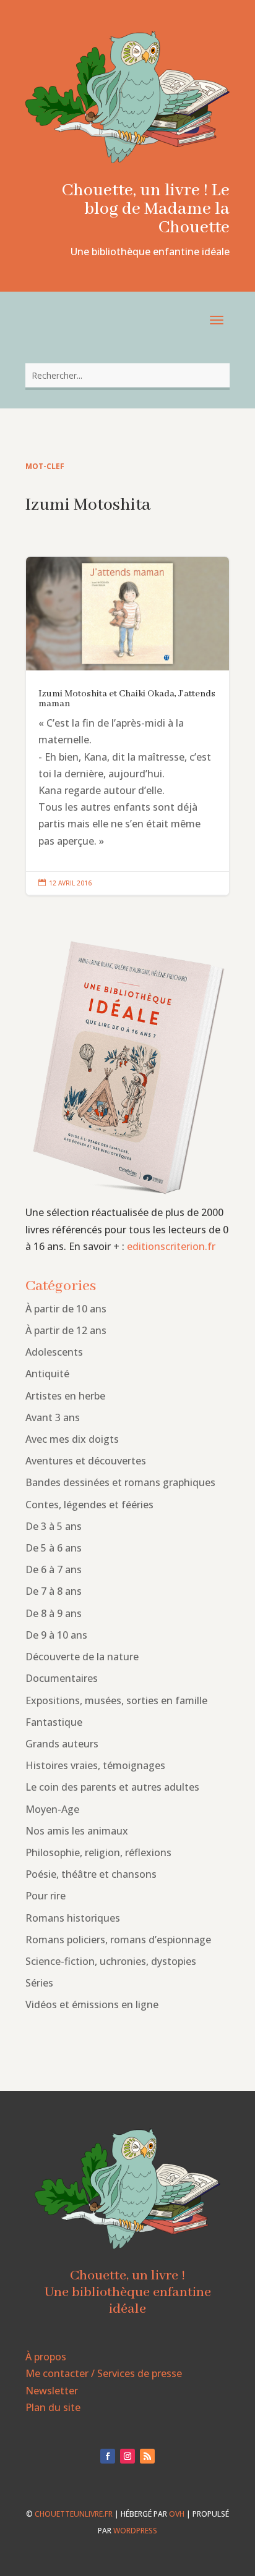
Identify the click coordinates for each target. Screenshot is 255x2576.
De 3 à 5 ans (54, 1526)
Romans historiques (73, 1918)
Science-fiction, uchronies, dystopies (111, 1961)
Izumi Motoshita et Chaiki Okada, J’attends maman (127, 726)
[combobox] (127, 375)
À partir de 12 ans (66, 1330)
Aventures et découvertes (86, 1461)
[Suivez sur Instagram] (127, 2456)
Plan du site (53, 2407)
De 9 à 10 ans (56, 1635)
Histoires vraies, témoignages (95, 1765)
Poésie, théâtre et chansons (91, 1874)
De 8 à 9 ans (54, 1613)
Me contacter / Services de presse (104, 2373)
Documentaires (62, 1678)
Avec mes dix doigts (72, 1439)
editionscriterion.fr (171, 1246)
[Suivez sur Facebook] (108, 2456)
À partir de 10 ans (66, 1309)
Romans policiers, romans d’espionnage (118, 1940)
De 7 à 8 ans (54, 1591)
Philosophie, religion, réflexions (98, 1852)
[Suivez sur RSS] (147, 2456)
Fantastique (54, 1722)
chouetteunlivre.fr (74, 2514)
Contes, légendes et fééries (89, 1505)
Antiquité (47, 1374)
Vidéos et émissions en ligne (92, 2004)
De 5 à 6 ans (54, 1548)
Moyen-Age (52, 1809)
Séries (39, 1983)
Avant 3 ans (53, 1417)
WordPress (135, 2531)
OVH (177, 2514)
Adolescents (54, 1352)
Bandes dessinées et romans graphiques (120, 1482)
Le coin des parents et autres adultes (112, 1787)
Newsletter (52, 2391)
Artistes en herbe (65, 1396)
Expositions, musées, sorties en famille (116, 1700)
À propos (46, 2357)
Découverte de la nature (82, 1657)
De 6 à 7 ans (54, 1569)
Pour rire (45, 1896)
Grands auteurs (62, 1744)
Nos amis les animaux (77, 1831)
